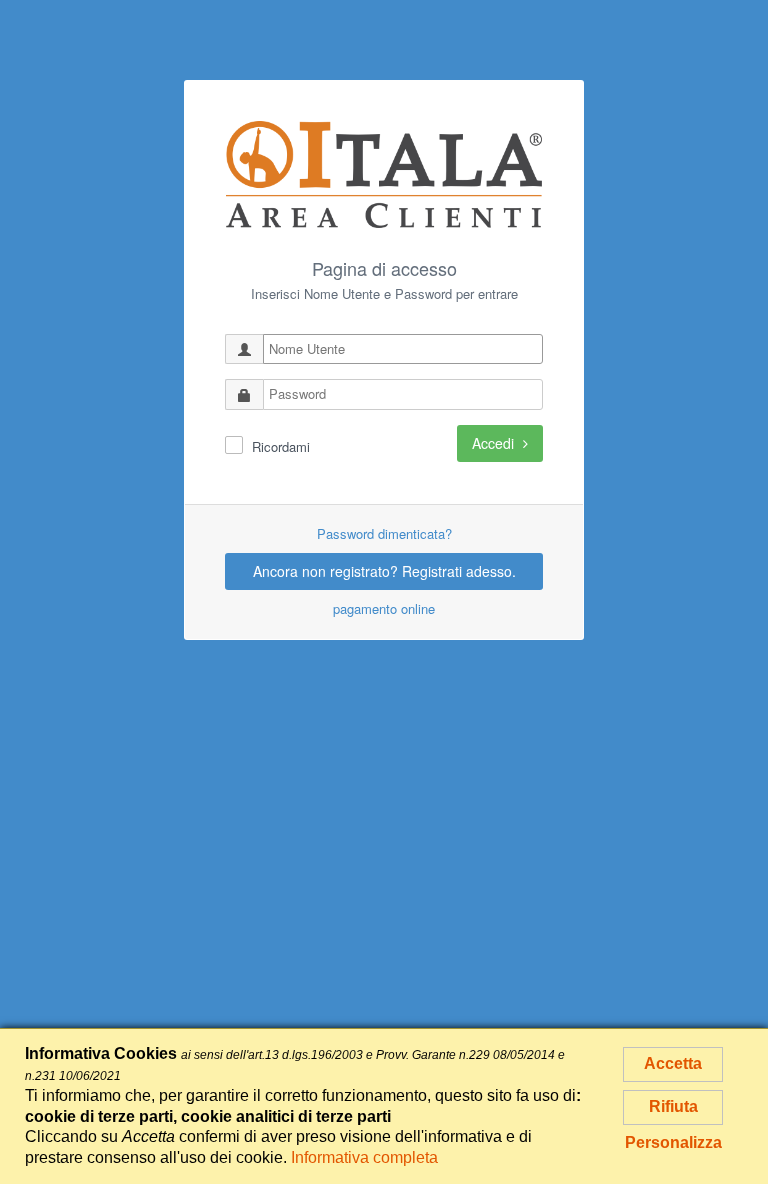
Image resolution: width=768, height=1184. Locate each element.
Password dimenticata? (384, 533)
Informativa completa (364, 1157)
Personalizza (673, 1142)
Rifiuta (673, 1106)
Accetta (673, 1063)
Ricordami (281, 447)
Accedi (495, 443)
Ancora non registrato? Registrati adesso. (384, 571)
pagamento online (384, 608)
